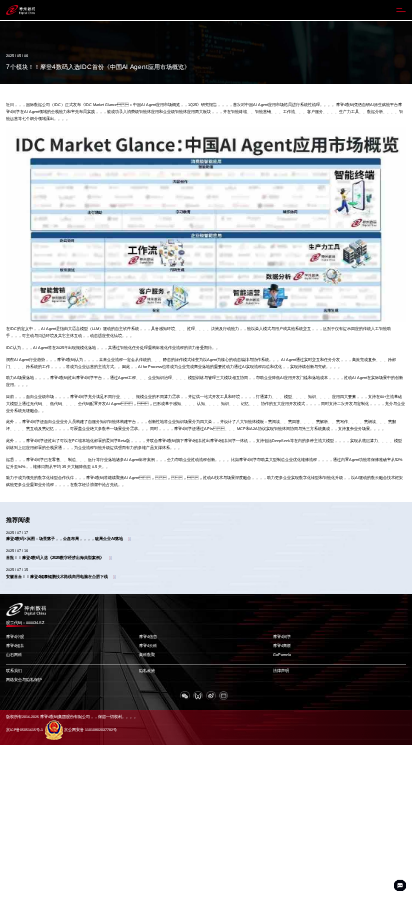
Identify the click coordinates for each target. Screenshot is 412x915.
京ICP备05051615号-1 (24, 730)
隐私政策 (147, 671)
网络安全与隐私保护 (24, 680)
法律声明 (281, 671)
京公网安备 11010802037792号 (90, 730)
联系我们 (14, 671)
